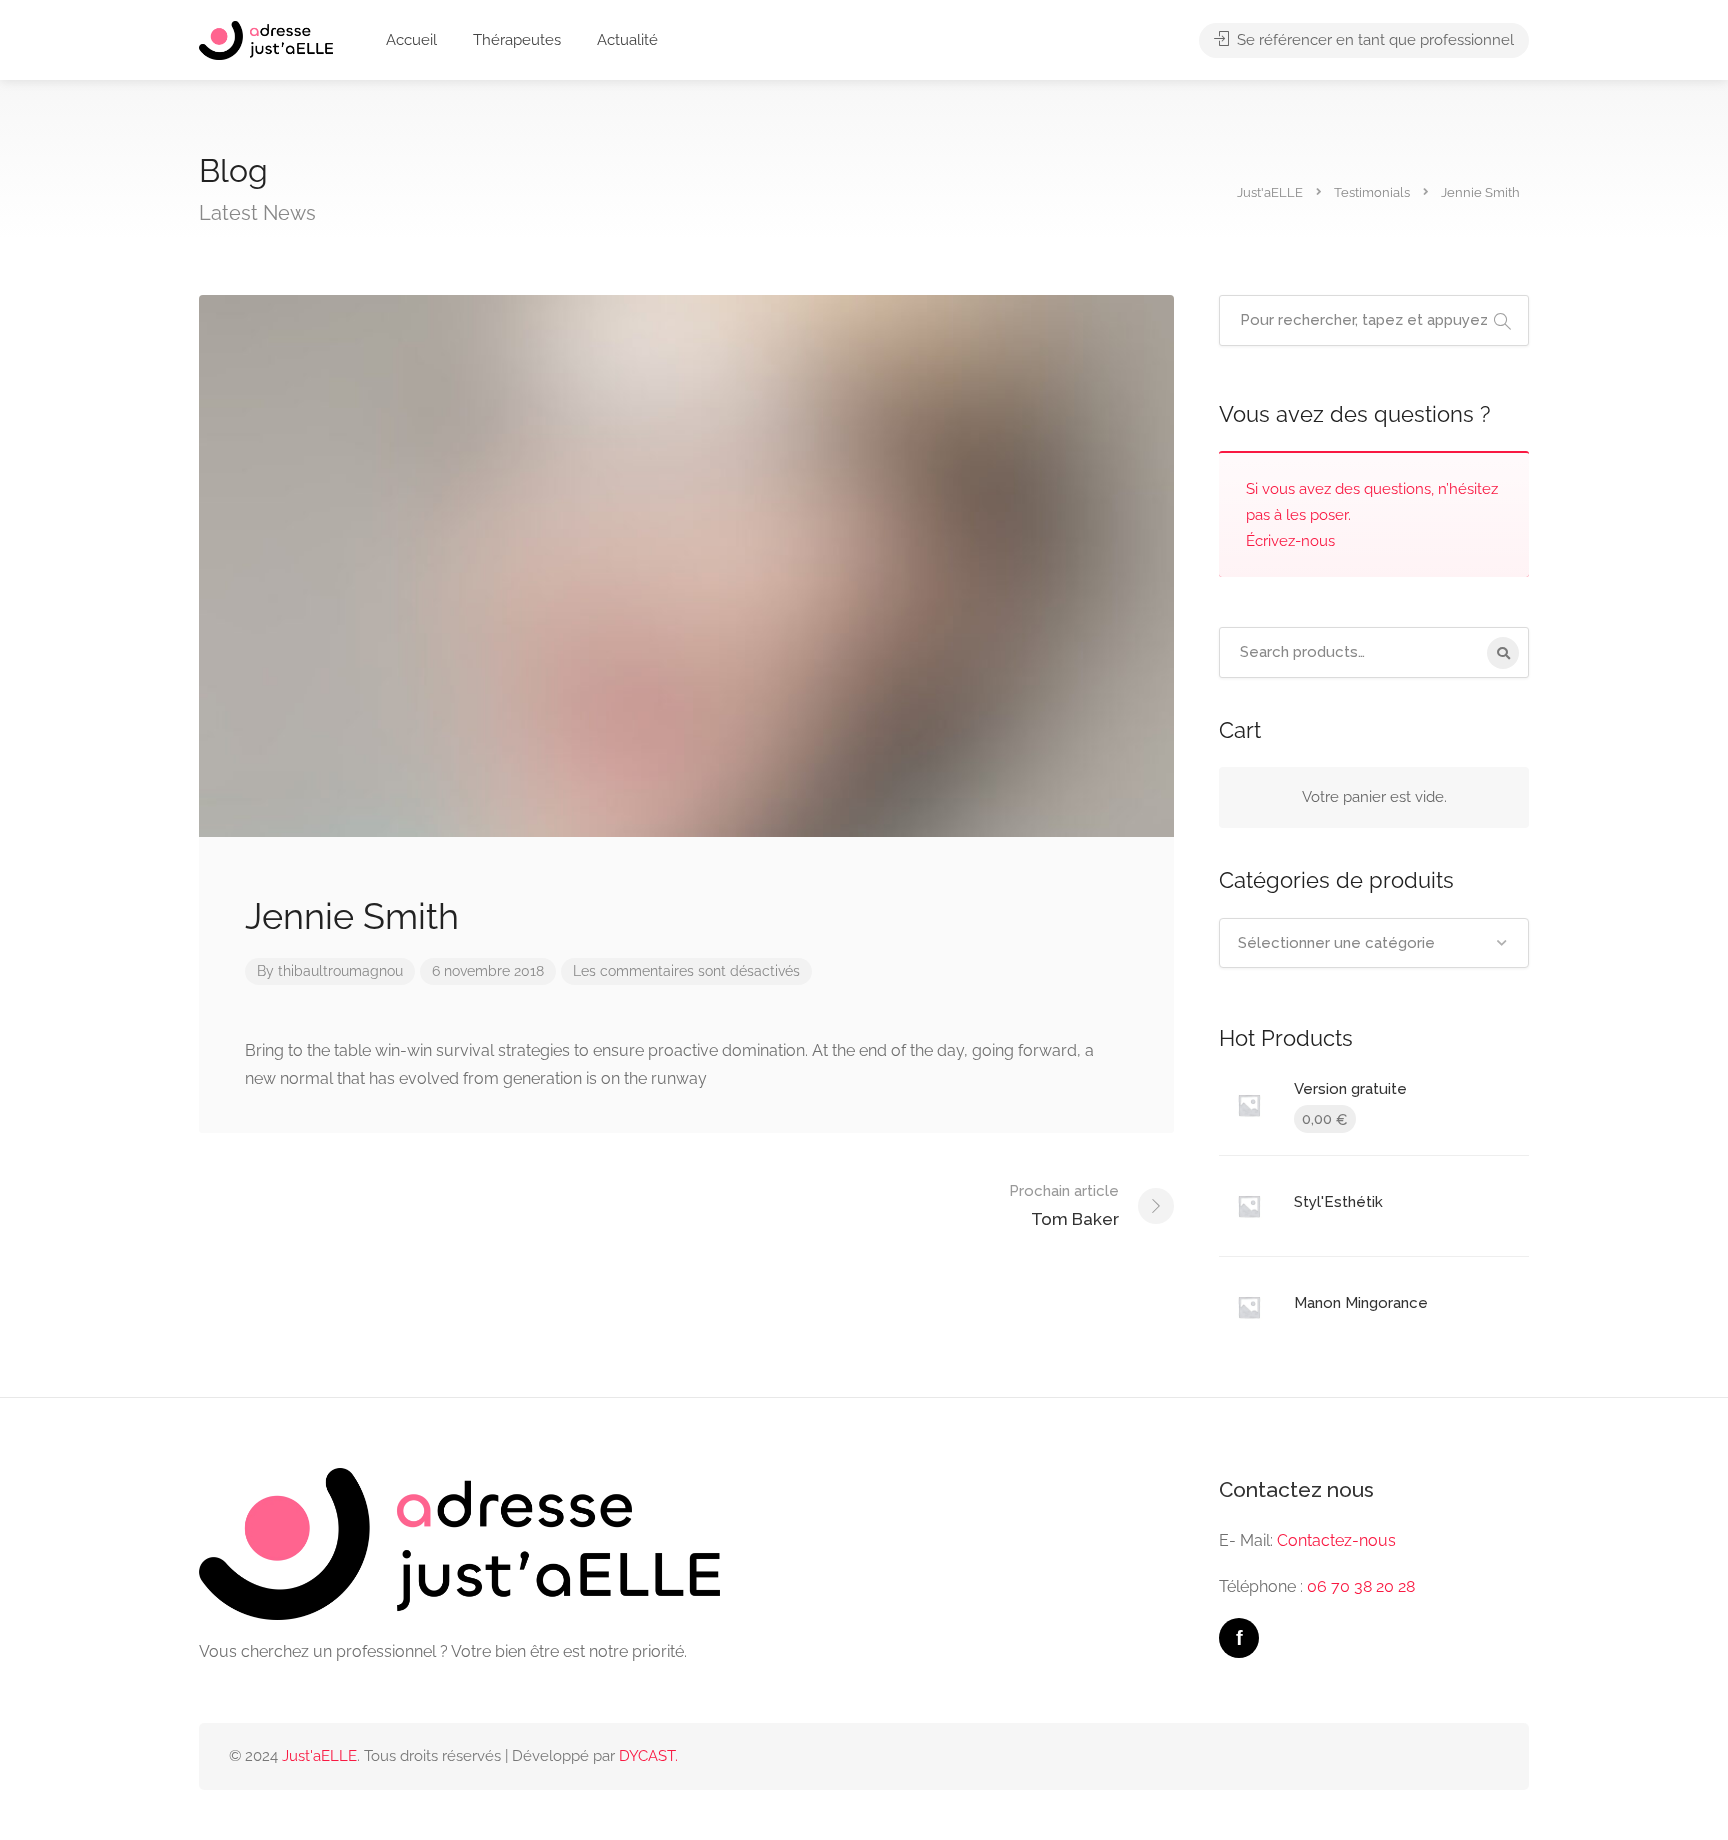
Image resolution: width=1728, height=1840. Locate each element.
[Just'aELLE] (266, 39)
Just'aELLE (319, 1756)
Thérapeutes (517, 40)
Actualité (627, 40)
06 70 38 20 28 (1361, 1586)
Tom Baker (1064, 1205)
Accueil (411, 40)
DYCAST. (648, 1756)
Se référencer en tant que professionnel (1373, 40)
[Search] (1503, 653)
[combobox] (1374, 943)
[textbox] (1374, 943)
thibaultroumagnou (340, 971)
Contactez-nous (1336, 1540)
